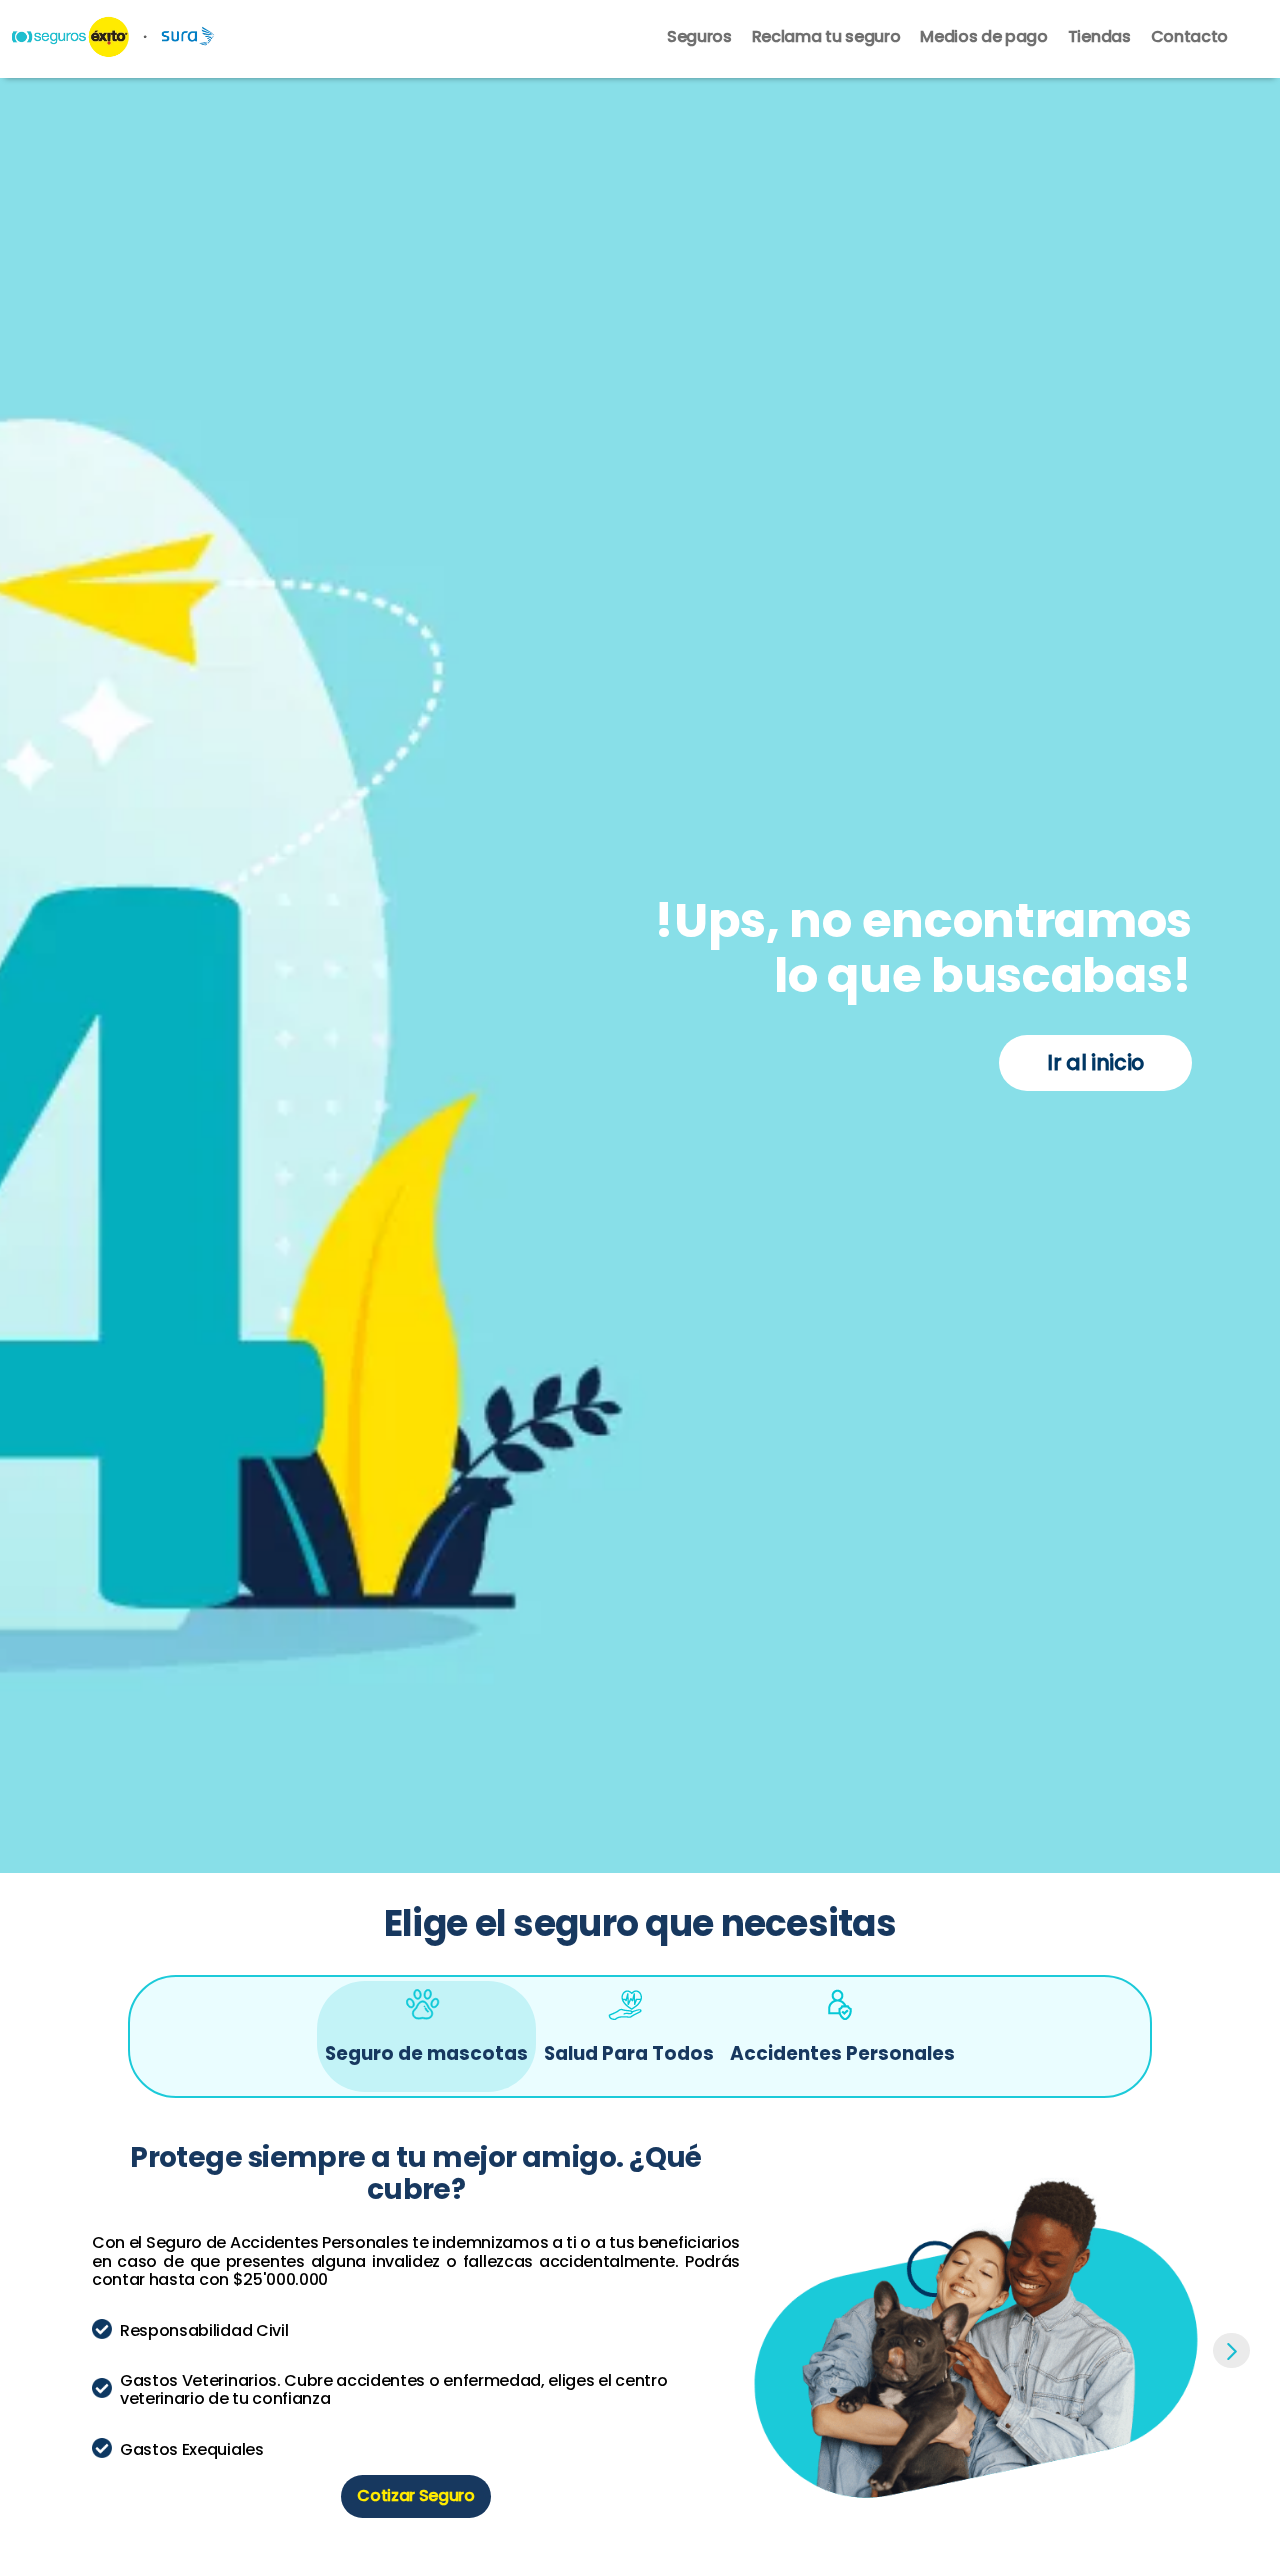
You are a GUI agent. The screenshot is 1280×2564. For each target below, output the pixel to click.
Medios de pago (984, 38)
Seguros (699, 38)
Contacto (1189, 38)
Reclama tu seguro (826, 38)
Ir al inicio (1095, 1062)
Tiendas (1099, 38)
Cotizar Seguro (416, 2495)
